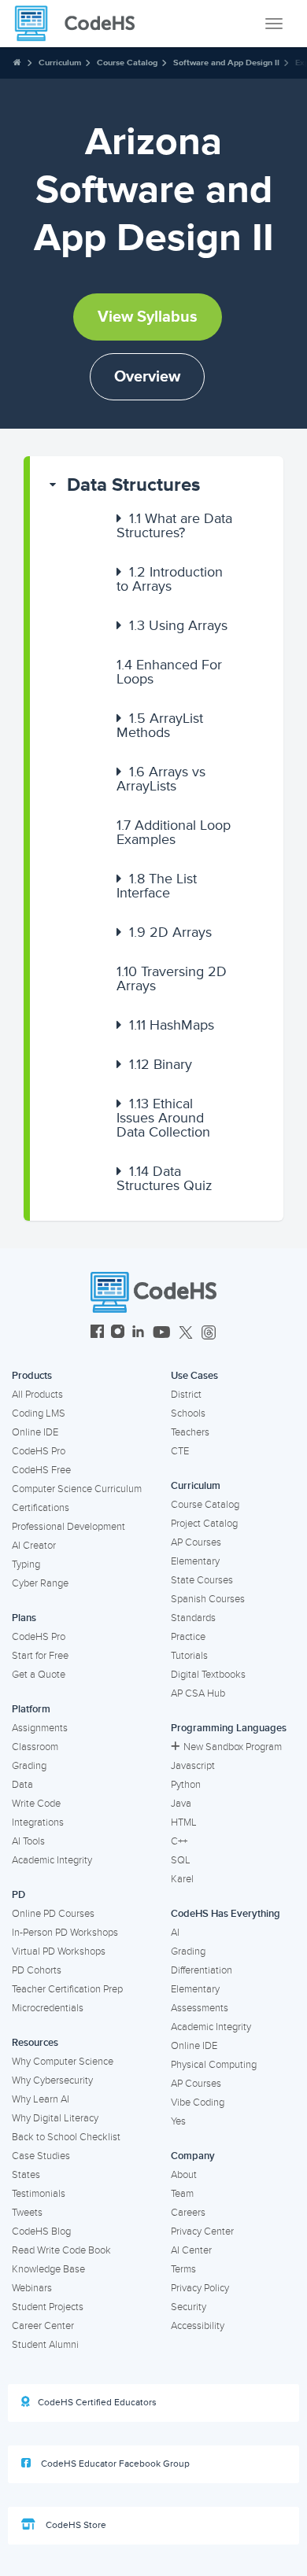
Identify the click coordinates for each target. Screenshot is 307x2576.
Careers (188, 2213)
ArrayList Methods (160, 725)
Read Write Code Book (61, 2250)
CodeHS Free (41, 1470)
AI (175, 1933)
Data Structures (133, 485)
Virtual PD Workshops (59, 1951)
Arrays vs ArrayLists (161, 779)
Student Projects (48, 2307)
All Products (37, 1395)
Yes (178, 2121)
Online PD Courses (53, 1914)
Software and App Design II (226, 63)
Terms (183, 2269)
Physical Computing (214, 2065)
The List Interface (157, 886)
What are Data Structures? (174, 525)
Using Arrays (178, 625)
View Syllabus (148, 317)
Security (189, 2307)
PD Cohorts (37, 1970)
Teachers (190, 1432)
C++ (179, 1841)
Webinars (32, 2288)
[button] (157, 485)
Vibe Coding (198, 2102)
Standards (193, 1618)
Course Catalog (127, 63)
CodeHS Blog (41, 2231)
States (26, 2175)
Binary (161, 1064)
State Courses (202, 1580)
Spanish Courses (208, 1599)
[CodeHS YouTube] (162, 1334)
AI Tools (28, 1841)
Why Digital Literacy (55, 2118)
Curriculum (60, 63)
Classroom (35, 1747)
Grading (29, 1766)
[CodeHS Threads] (209, 1334)
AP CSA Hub (198, 1693)
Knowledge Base (48, 2269)
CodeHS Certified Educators (97, 2403)
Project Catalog (204, 1524)
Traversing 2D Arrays (172, 978)
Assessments (200, 2008)
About (184, 2175)
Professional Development (68, 1527)
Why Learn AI (41, 2099)
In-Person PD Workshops (65, 1933)
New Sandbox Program (233, 1747)
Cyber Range (40, 1583)
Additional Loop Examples (174, 832)
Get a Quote (39, 1675)
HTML (184, 1822)
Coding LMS (39, 1413)
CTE (180, 1451)
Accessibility (198, 2326)
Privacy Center (202, 2231)
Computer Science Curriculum (77, 1489)
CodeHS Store (75, 2525)
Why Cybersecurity (52, 2080)
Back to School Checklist (66, 2137)
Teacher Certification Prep (67, 1989)
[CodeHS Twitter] (186, 1334)
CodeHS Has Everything (226, 1914)
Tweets (27, 2213)
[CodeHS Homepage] (81, 24)
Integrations (38, 1822)
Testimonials (39, 2194)
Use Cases (194, 1376)
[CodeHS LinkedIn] (138, 1334)
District (186, 1395)
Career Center (43, 2326)
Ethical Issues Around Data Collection (163, 1118)
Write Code (36, 1804)
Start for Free (40, 1656)
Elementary (195, 1561)
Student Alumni (45, 2345)
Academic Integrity (52, 1860)
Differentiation (202, 1970)
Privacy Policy (200, 2288)
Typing (26, 1564)
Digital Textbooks (208, 1675)
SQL (181, 1860)
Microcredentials (48, 2008)
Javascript (193, 1766)
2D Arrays (170, 932)
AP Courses (196, 1542)
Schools (188, 1413)
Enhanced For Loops (169, 672)
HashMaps (172, 1025)
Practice (188, 1637)
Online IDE (35, 1432)
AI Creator (34, 1546)
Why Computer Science (63, 2062)
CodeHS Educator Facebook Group (114, 2464)
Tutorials (189, 1656)
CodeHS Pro (39, 1451)
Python (186, 1785)
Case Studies (41, 2156)
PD (18, 1895)
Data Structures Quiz (165, 1178)
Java (181, 1804)
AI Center (191, 2250)
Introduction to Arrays (170, 579)
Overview (147, 377)
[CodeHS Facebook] (97, 1334)
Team (182, 2194)
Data (22, 1785)
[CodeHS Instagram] (118, 1334)
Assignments (40, 1728)
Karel (182, 1879)
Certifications (41, 1508)
